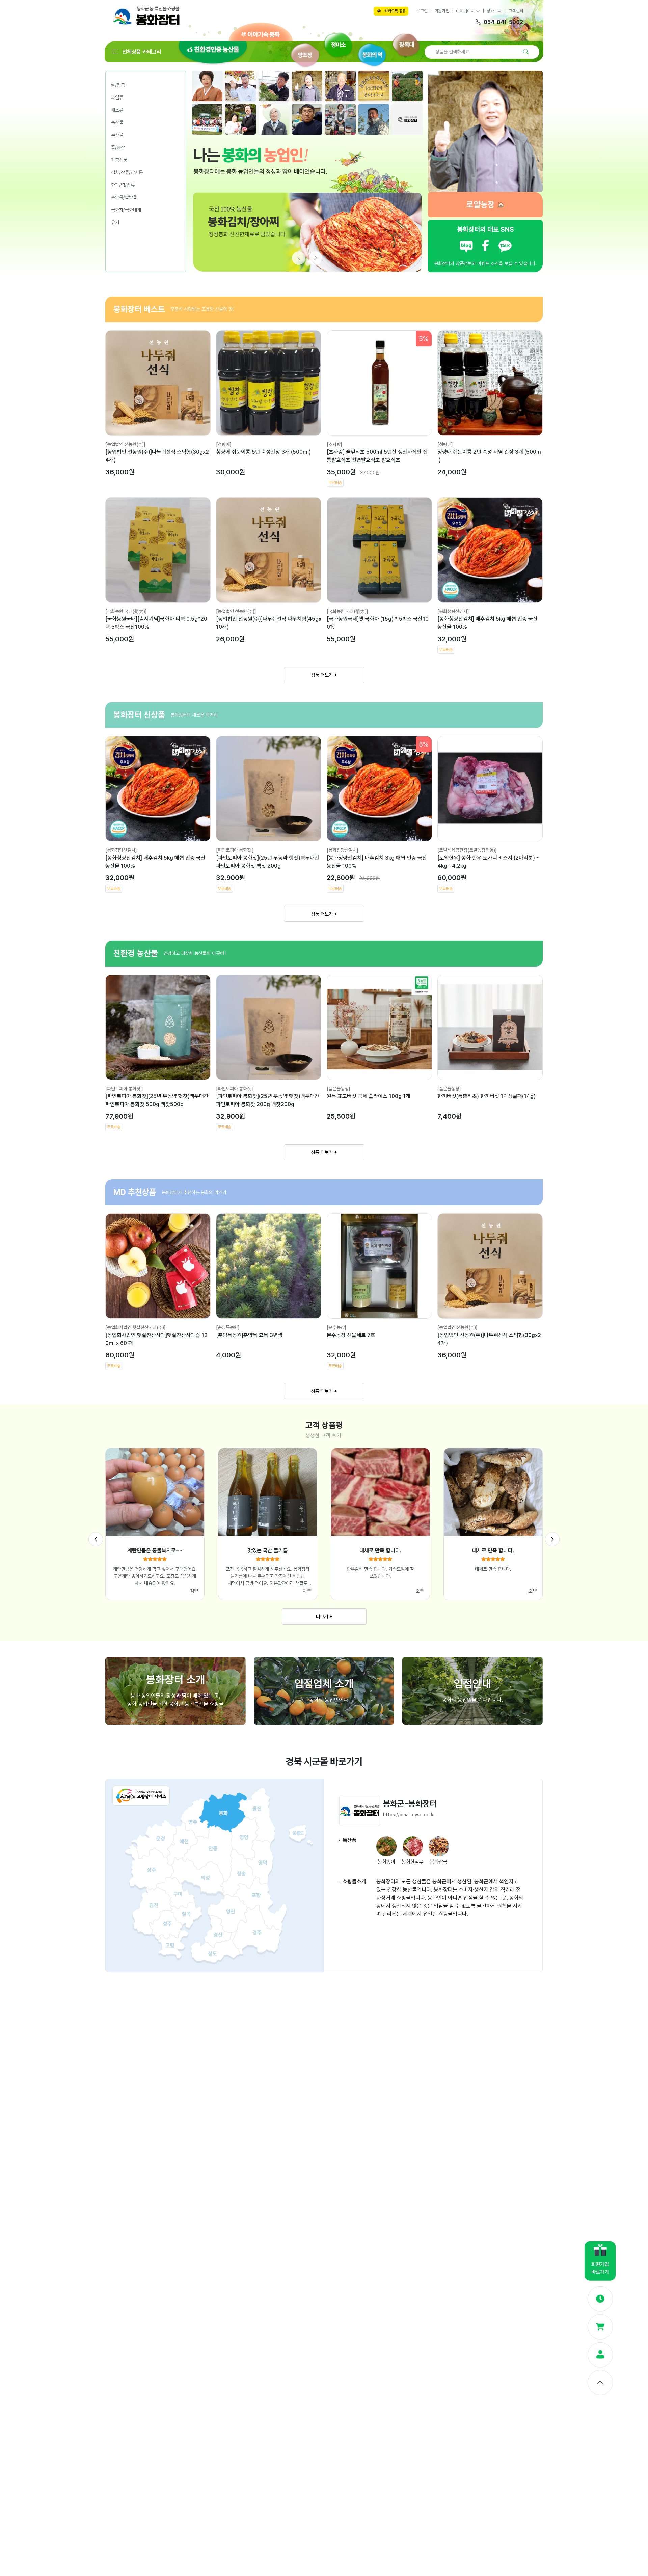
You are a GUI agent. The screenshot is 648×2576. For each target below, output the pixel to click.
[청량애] (224, 444)
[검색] (526, 52)
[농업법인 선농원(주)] (125, 444)
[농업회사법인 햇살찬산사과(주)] (136, 1327)
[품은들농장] (339, 1089)
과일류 (117, 97)
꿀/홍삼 (118, 147)
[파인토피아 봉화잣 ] (235, 850)
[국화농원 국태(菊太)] (126, 611)
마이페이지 (466, 11)
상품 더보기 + (324, 675)
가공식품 (119, 160)
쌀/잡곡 (118, 85)
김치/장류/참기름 (127, 172)
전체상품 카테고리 (142, 52)
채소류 (117, 110)
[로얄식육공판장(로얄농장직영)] (467, 850)
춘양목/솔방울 (124, 197)
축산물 (117, 122)
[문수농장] (336, 1327)
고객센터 (516, 11)
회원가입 (442, 11)
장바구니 (494, 11)
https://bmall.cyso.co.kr (409, 1815)
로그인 (422, 11)
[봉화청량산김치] (453, 611)
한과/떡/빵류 (123, 185)
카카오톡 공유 (395, 11)
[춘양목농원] (228, 1327)
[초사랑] (334, 444)
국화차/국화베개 (126, 210)
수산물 (117, 135)
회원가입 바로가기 (600, 2268)
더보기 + (324, 1616)
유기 (115, 222)
